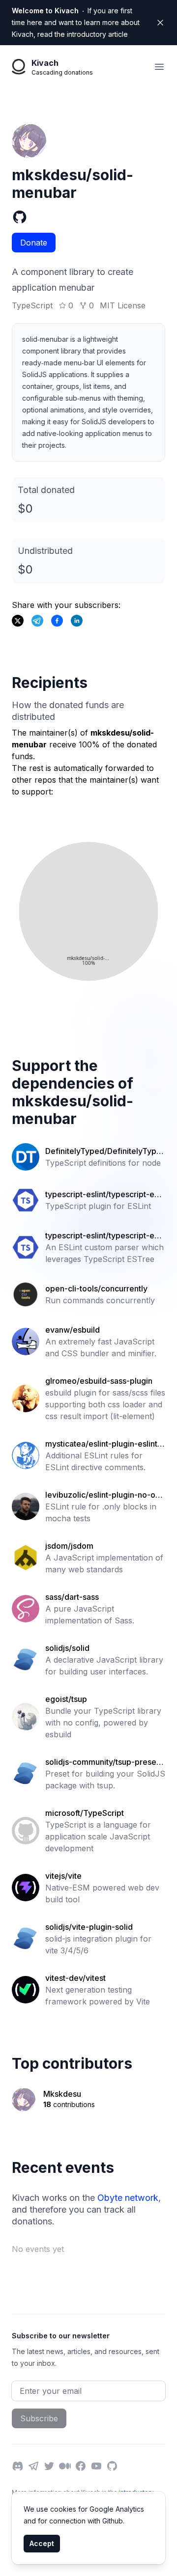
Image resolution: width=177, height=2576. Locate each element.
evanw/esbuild (73, 1330)
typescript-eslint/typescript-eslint (104, 1195)
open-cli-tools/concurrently (96, 1288)
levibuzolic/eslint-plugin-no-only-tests (103, 1495)
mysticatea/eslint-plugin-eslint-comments (105, 1444)
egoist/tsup (66, 1699)
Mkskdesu (62, 2094)
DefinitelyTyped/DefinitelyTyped (103, 1151)
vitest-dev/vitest (75, 1978)
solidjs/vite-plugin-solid (89, 1927)
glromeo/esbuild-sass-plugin (99, 1381)
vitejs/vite (63, 1876)
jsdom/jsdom (69, 1546)
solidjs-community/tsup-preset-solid (104, 1762)
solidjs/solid (67, 1648)
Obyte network (128, 2198)
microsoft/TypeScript (85, 1813)
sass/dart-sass (72, 1597)
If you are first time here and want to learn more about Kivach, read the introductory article (76, 22)
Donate (34, 243)
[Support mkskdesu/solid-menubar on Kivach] (57, 621)
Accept (42, 2543)
